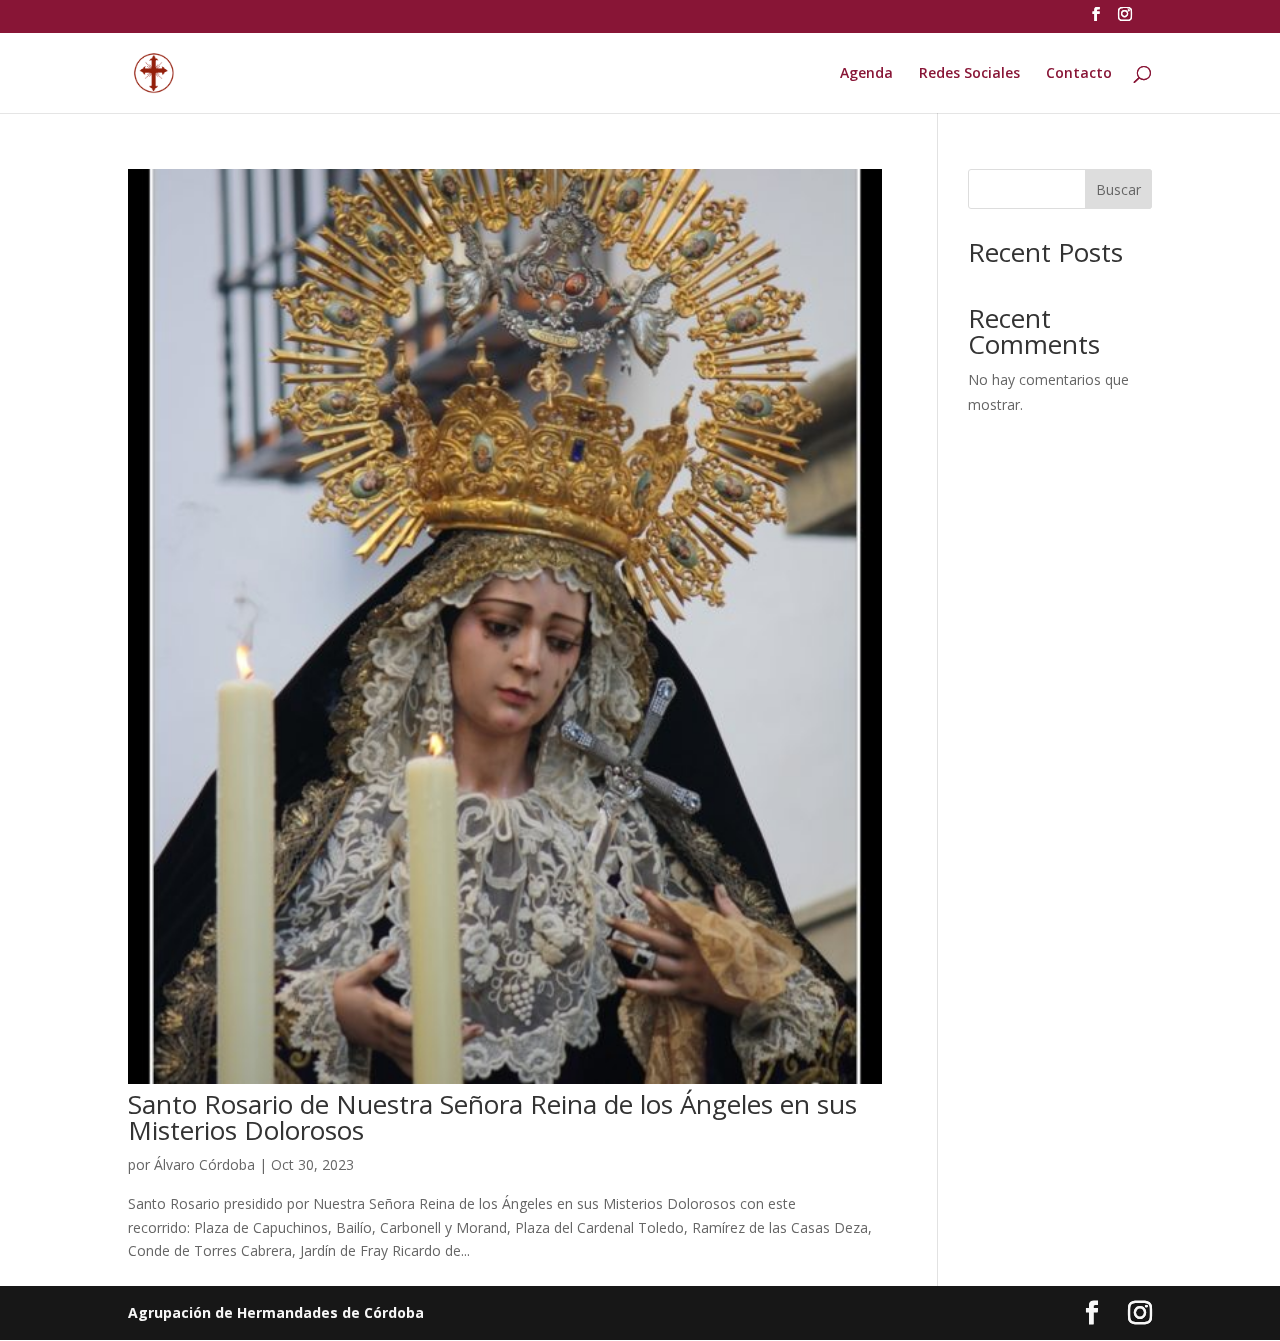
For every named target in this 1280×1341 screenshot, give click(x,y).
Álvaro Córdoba (204, 1164)
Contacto (1079, 74)
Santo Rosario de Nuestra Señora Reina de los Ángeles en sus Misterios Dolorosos (492, 1117)
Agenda (866, 74)
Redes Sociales (969, 74)
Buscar (1118, 189)
